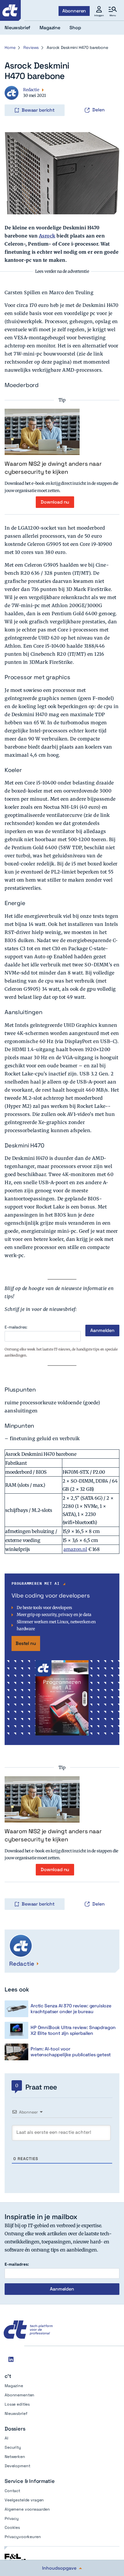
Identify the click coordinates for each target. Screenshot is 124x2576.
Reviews (31, 47)
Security (13, 2447)
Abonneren (74, 11)
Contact (12, 2491)
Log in (13, 98)
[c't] (10, 10)
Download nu (55, 502)
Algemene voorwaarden (27, 2509)
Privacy (12, 2518)
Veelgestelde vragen (24, 2500)
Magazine (14, 2386)
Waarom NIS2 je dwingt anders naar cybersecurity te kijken (53, 468)
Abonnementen (19, 2395)
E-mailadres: (16, 1327)
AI (6, 2438)
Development (17, 2466)
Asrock (47, 236)
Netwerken (15, 2457)
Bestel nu (26, 1643)
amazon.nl (75, 1549)
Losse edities (17, 2404)
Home (10, 47)
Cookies (12, 2527)
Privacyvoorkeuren (23, 2537)
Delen (98, 110)
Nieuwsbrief (16, 2413)
